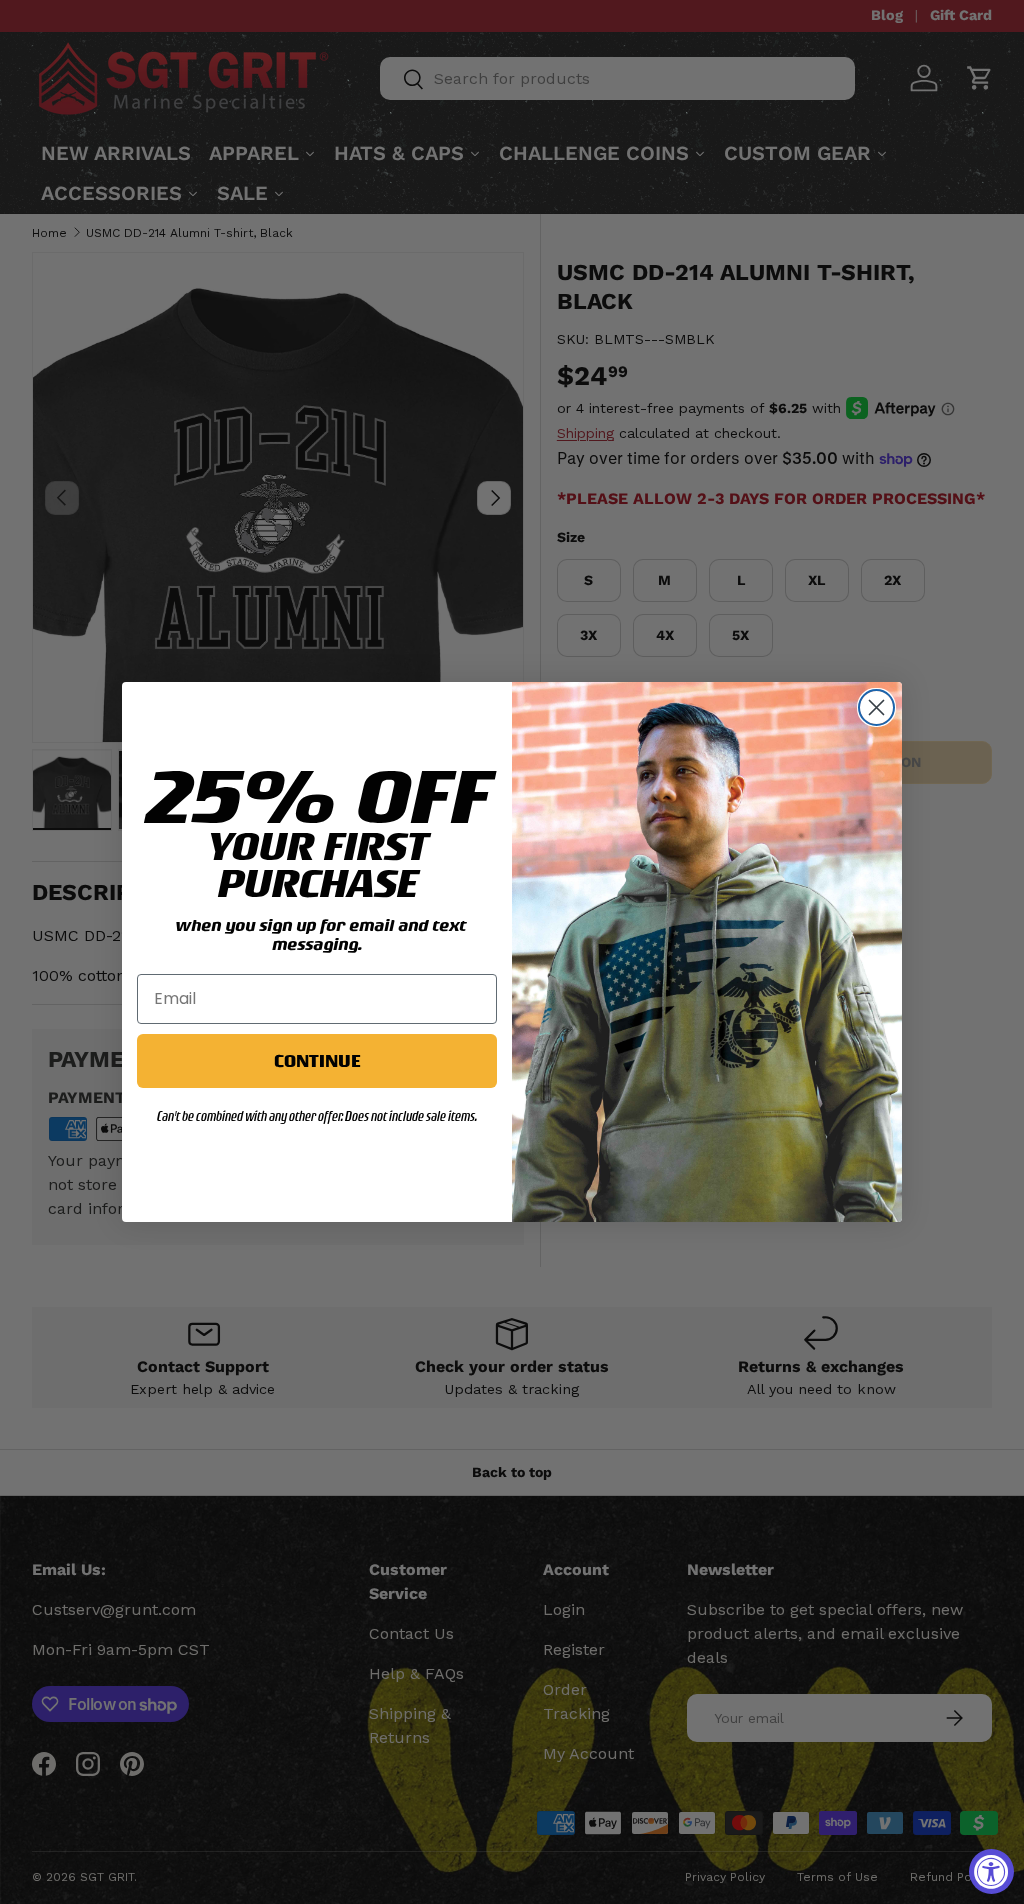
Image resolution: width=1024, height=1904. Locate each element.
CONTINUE (317, 1060)
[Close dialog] (876, 707)
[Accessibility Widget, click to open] (991, 1871)
